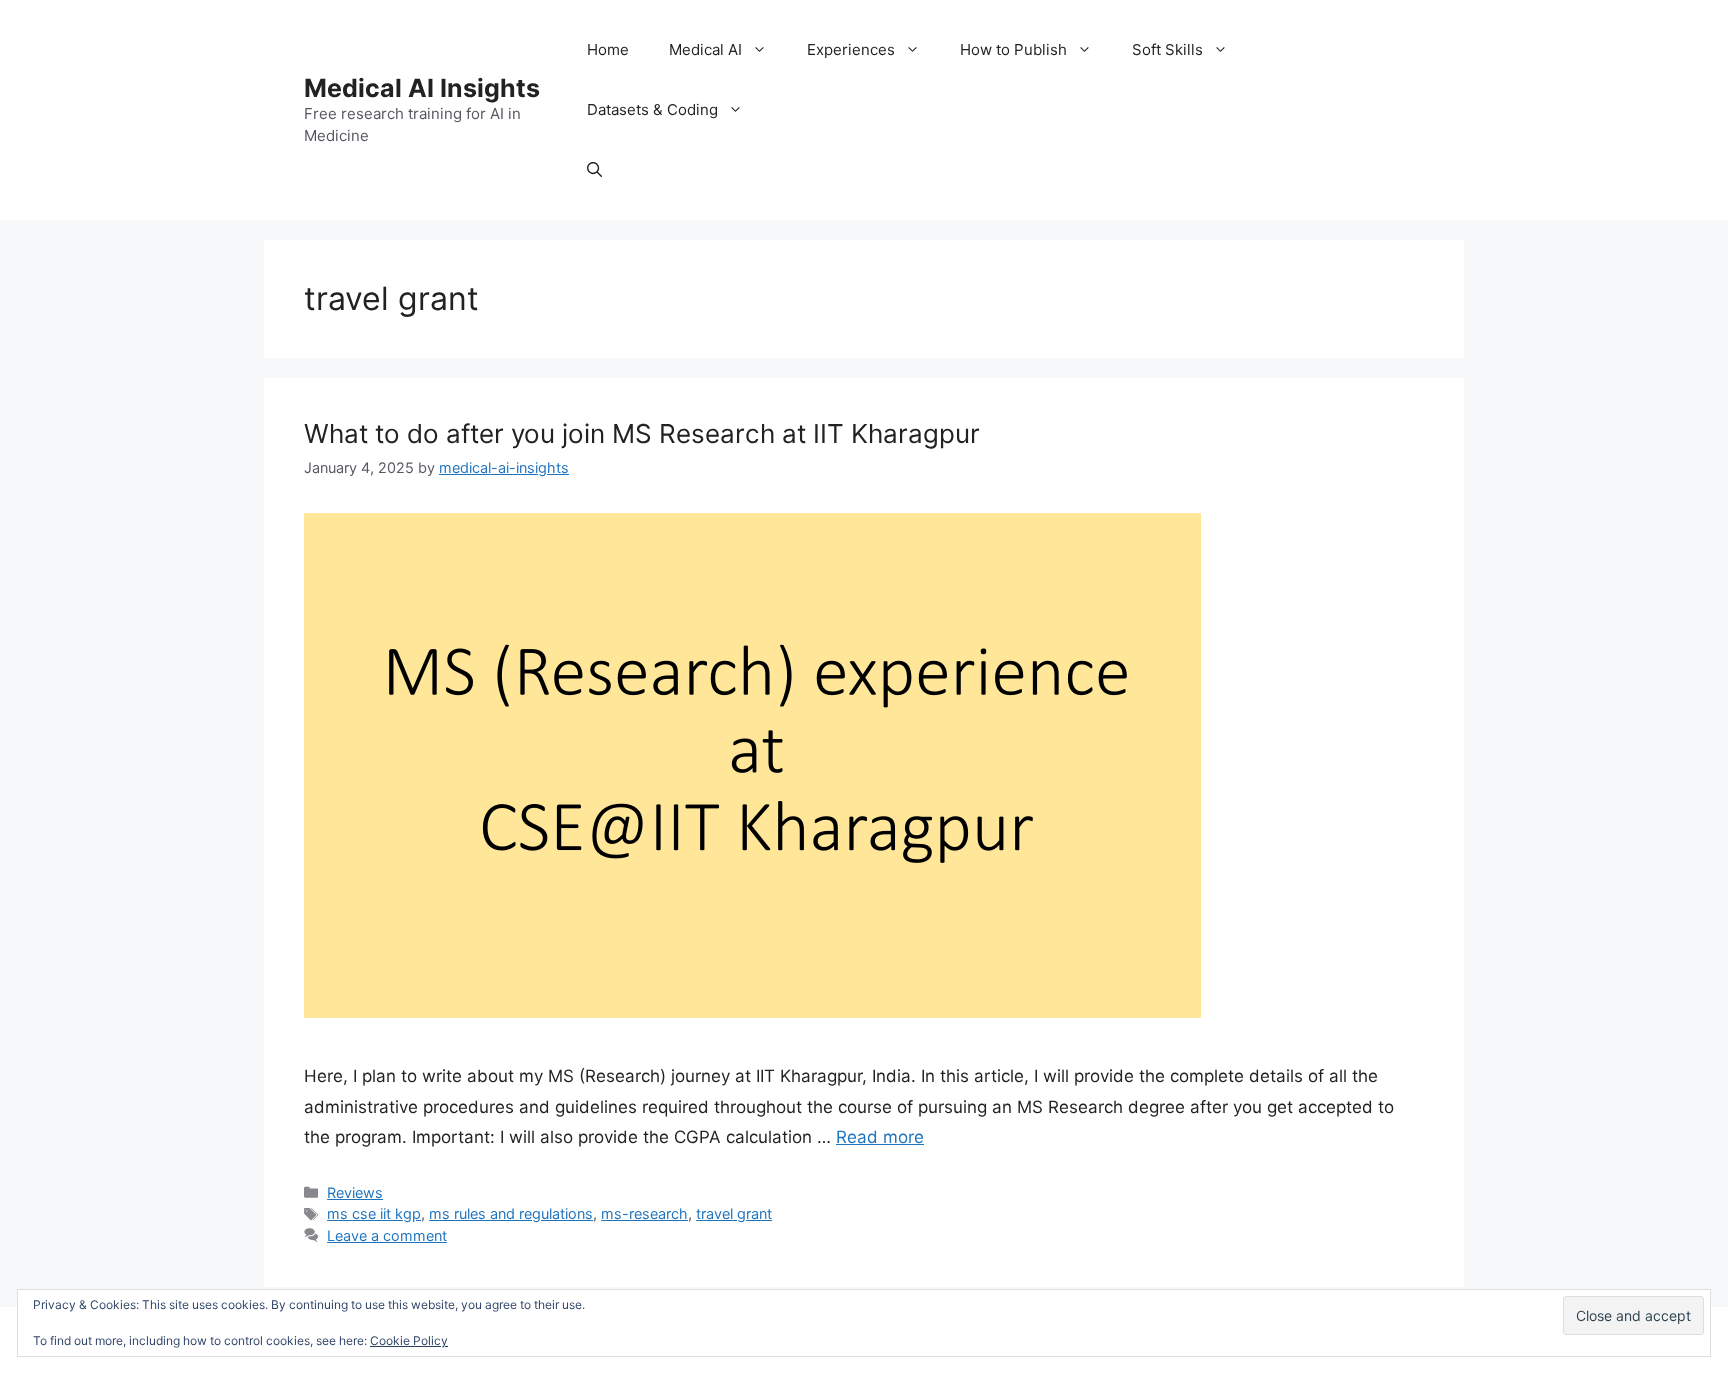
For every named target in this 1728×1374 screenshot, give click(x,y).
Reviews (355, 1192)
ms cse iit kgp (374, 1213)
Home (608, 49)
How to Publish (1013, 49)
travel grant (734, 1213)
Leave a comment (387, 1235)
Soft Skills (1167, 49)
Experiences (851, 49)
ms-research (644, 1213)
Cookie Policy (409, 1340)
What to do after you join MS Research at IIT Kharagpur (642, 433)
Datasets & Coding (652, 109)
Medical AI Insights (422, 88)
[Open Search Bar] (594, 170)
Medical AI (705, 49)
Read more (880, 1137)
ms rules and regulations (511, 1213)
